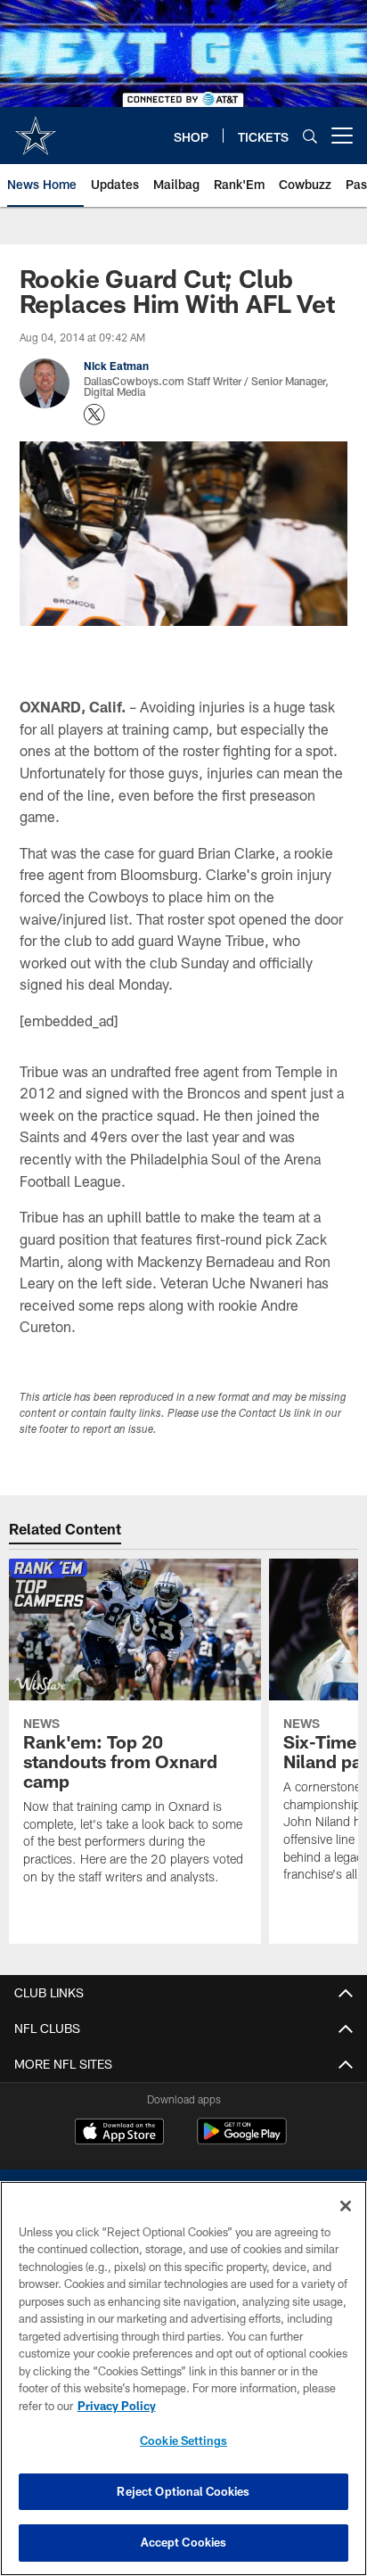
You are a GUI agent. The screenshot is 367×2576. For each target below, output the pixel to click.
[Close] (346, 2206)
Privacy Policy (117, 2406)
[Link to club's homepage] (36, 128)
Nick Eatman (116, 366)
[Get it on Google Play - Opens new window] (242, 2140)
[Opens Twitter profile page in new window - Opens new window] (94, 415)
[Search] (310, 136)
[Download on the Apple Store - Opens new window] (119, 2134)
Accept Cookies (184, 2542)
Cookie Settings (183, 2440)
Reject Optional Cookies (183, 2491)
